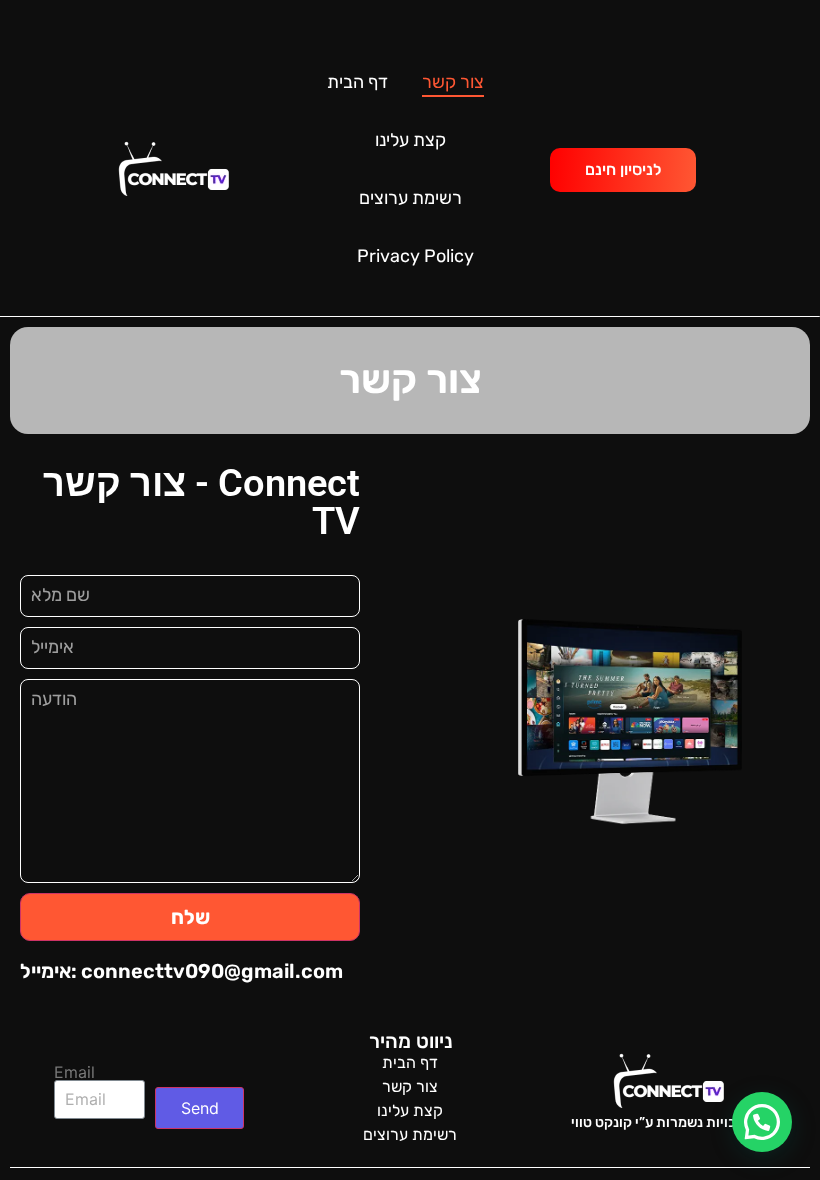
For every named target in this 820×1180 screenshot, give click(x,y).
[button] (762, 1122)
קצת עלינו (410, 140)
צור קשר (453, 82)
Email (74, 1072)
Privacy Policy (415, 256)
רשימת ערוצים (410, 198)
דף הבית (357, 82)
